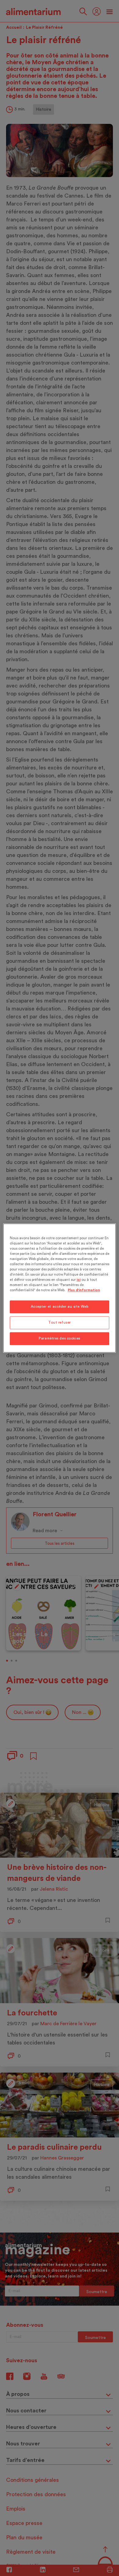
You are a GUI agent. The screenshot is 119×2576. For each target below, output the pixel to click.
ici (79, 1280)
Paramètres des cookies (60, 1338)
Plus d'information (84, 1290)
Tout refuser (60, 1323)
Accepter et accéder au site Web (60, 1307)
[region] (60, 1288)
